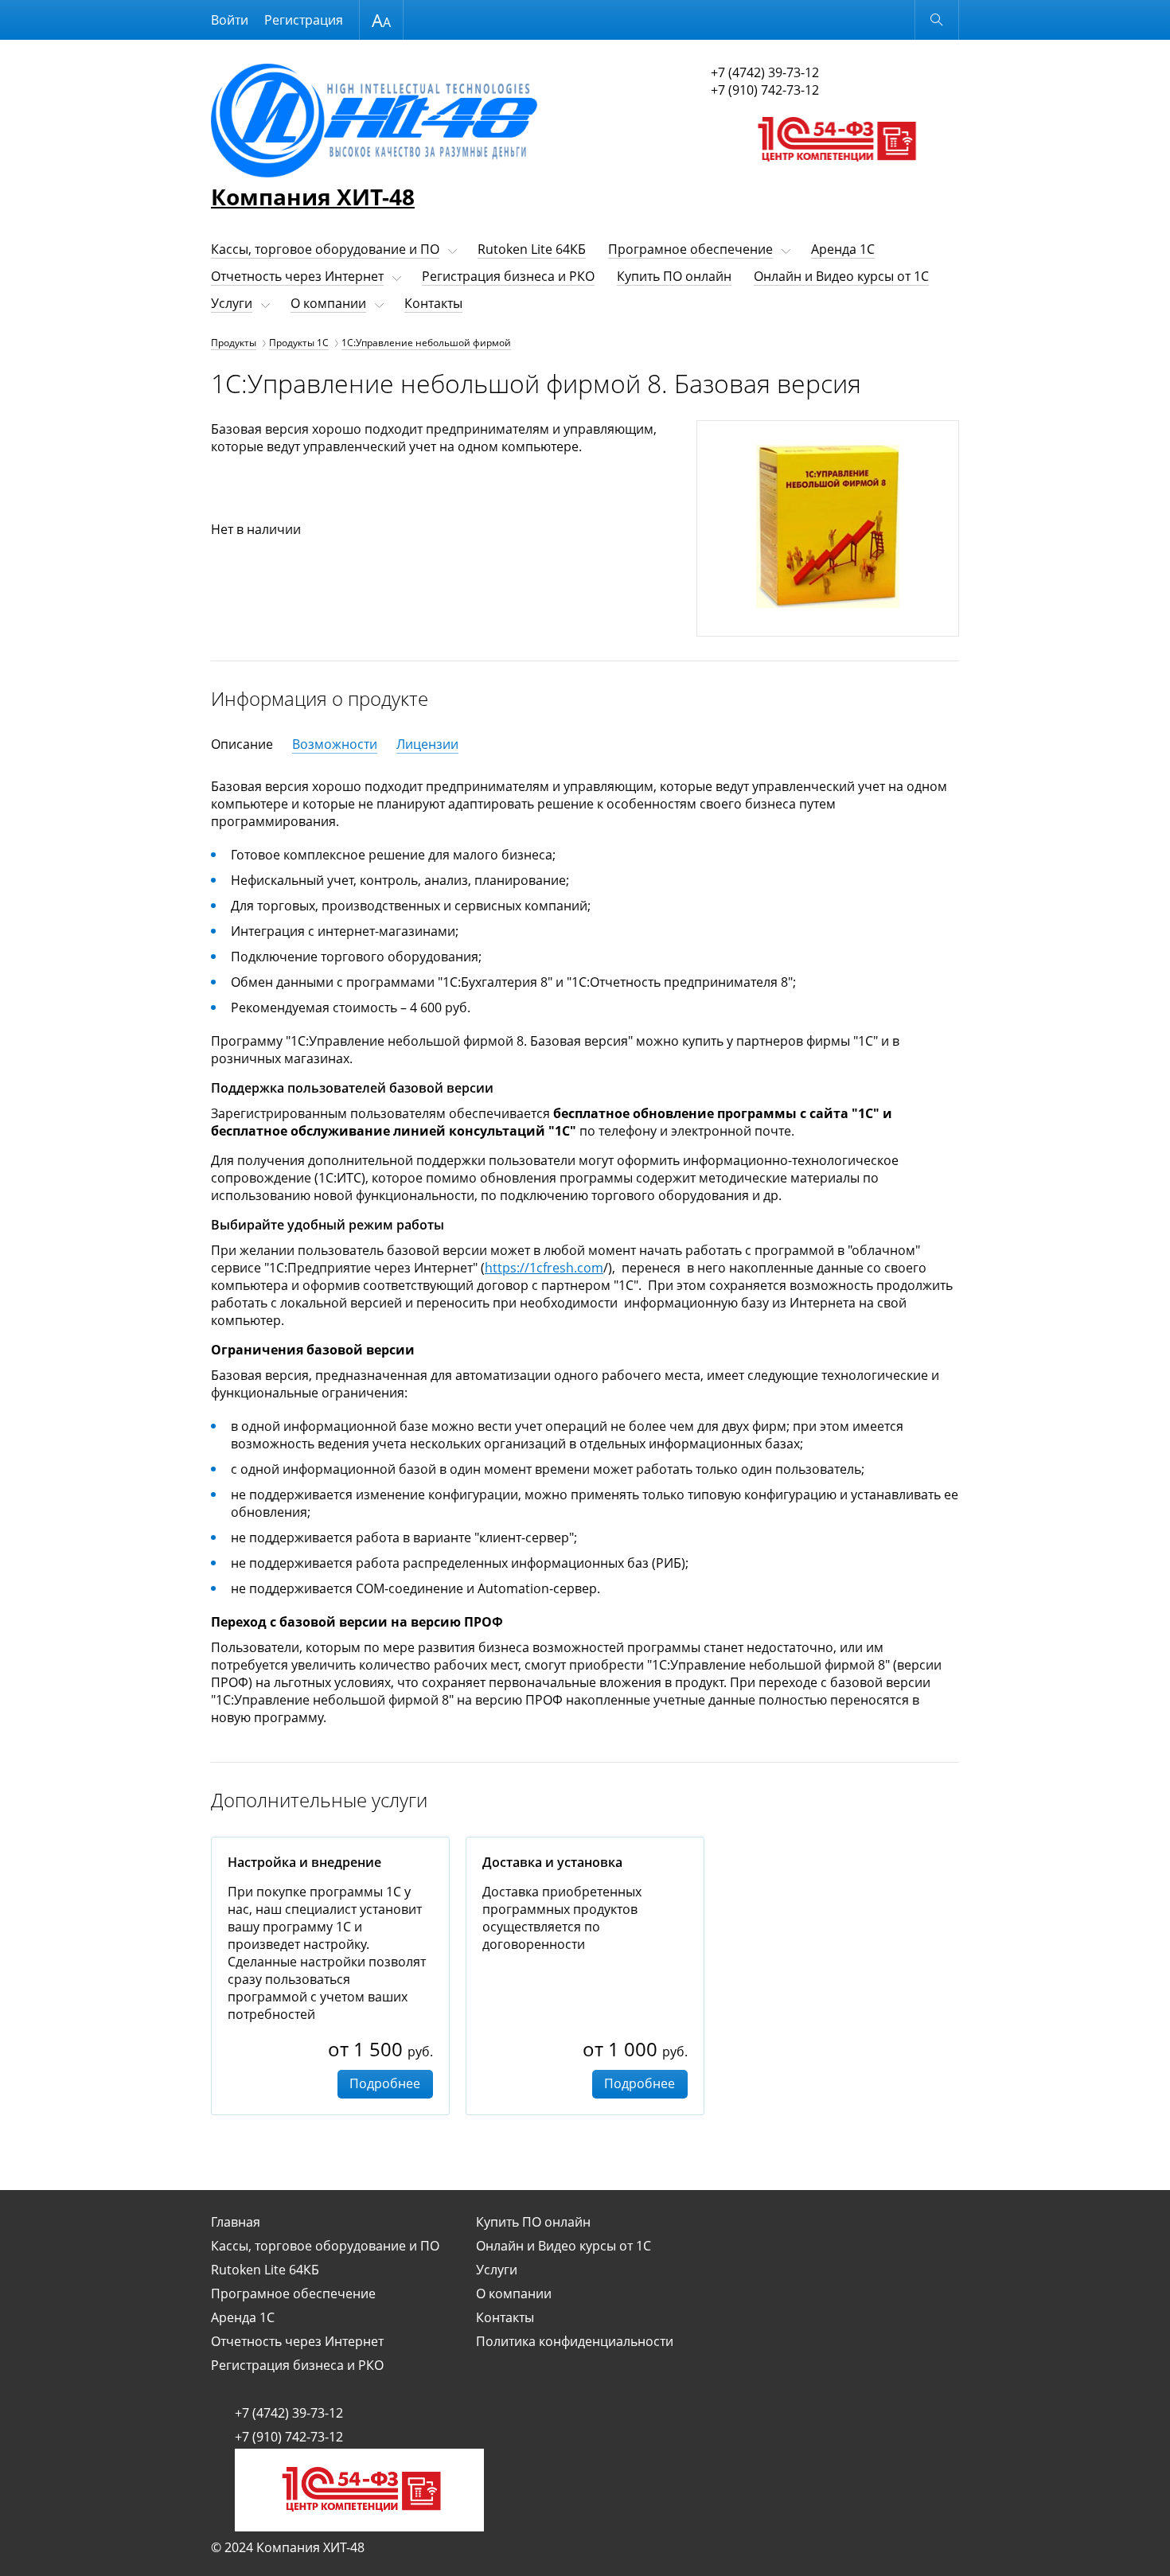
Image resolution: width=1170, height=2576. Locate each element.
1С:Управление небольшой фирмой (426, 343)
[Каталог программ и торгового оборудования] (835, 177)
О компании (328, 303)
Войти (230, 20)
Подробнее (385, 2083)
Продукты (234, 343)
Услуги (232, 303)
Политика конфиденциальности (575, 2341)
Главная (236, 2222)
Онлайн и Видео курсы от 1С (841, 276)
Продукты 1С (299, 343)
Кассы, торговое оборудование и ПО (325, 249)
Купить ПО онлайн (674, 276)
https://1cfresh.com (544, 1268)
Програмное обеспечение (690, 249)
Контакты (433, 303)
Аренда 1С (843, 249)
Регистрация (304, 20)
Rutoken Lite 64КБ (532, 249)
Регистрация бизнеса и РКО (508, 276)
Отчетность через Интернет (297, 276)
